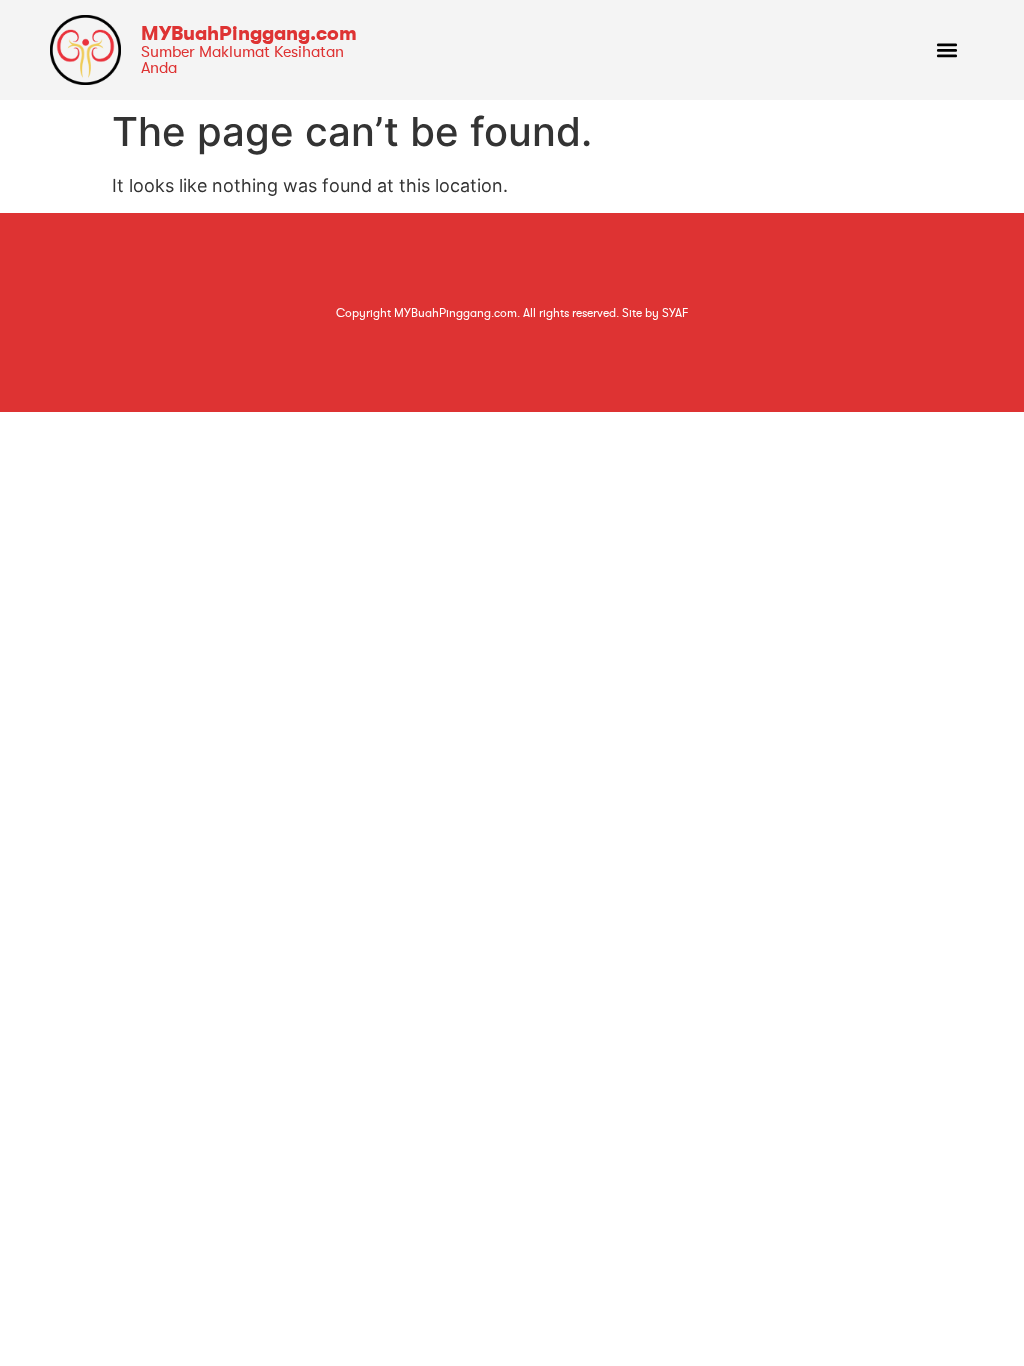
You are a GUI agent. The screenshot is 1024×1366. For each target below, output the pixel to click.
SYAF (675, 313)
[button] (947, 50)
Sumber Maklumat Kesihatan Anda (242, 60)
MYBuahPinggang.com (249, 33)
